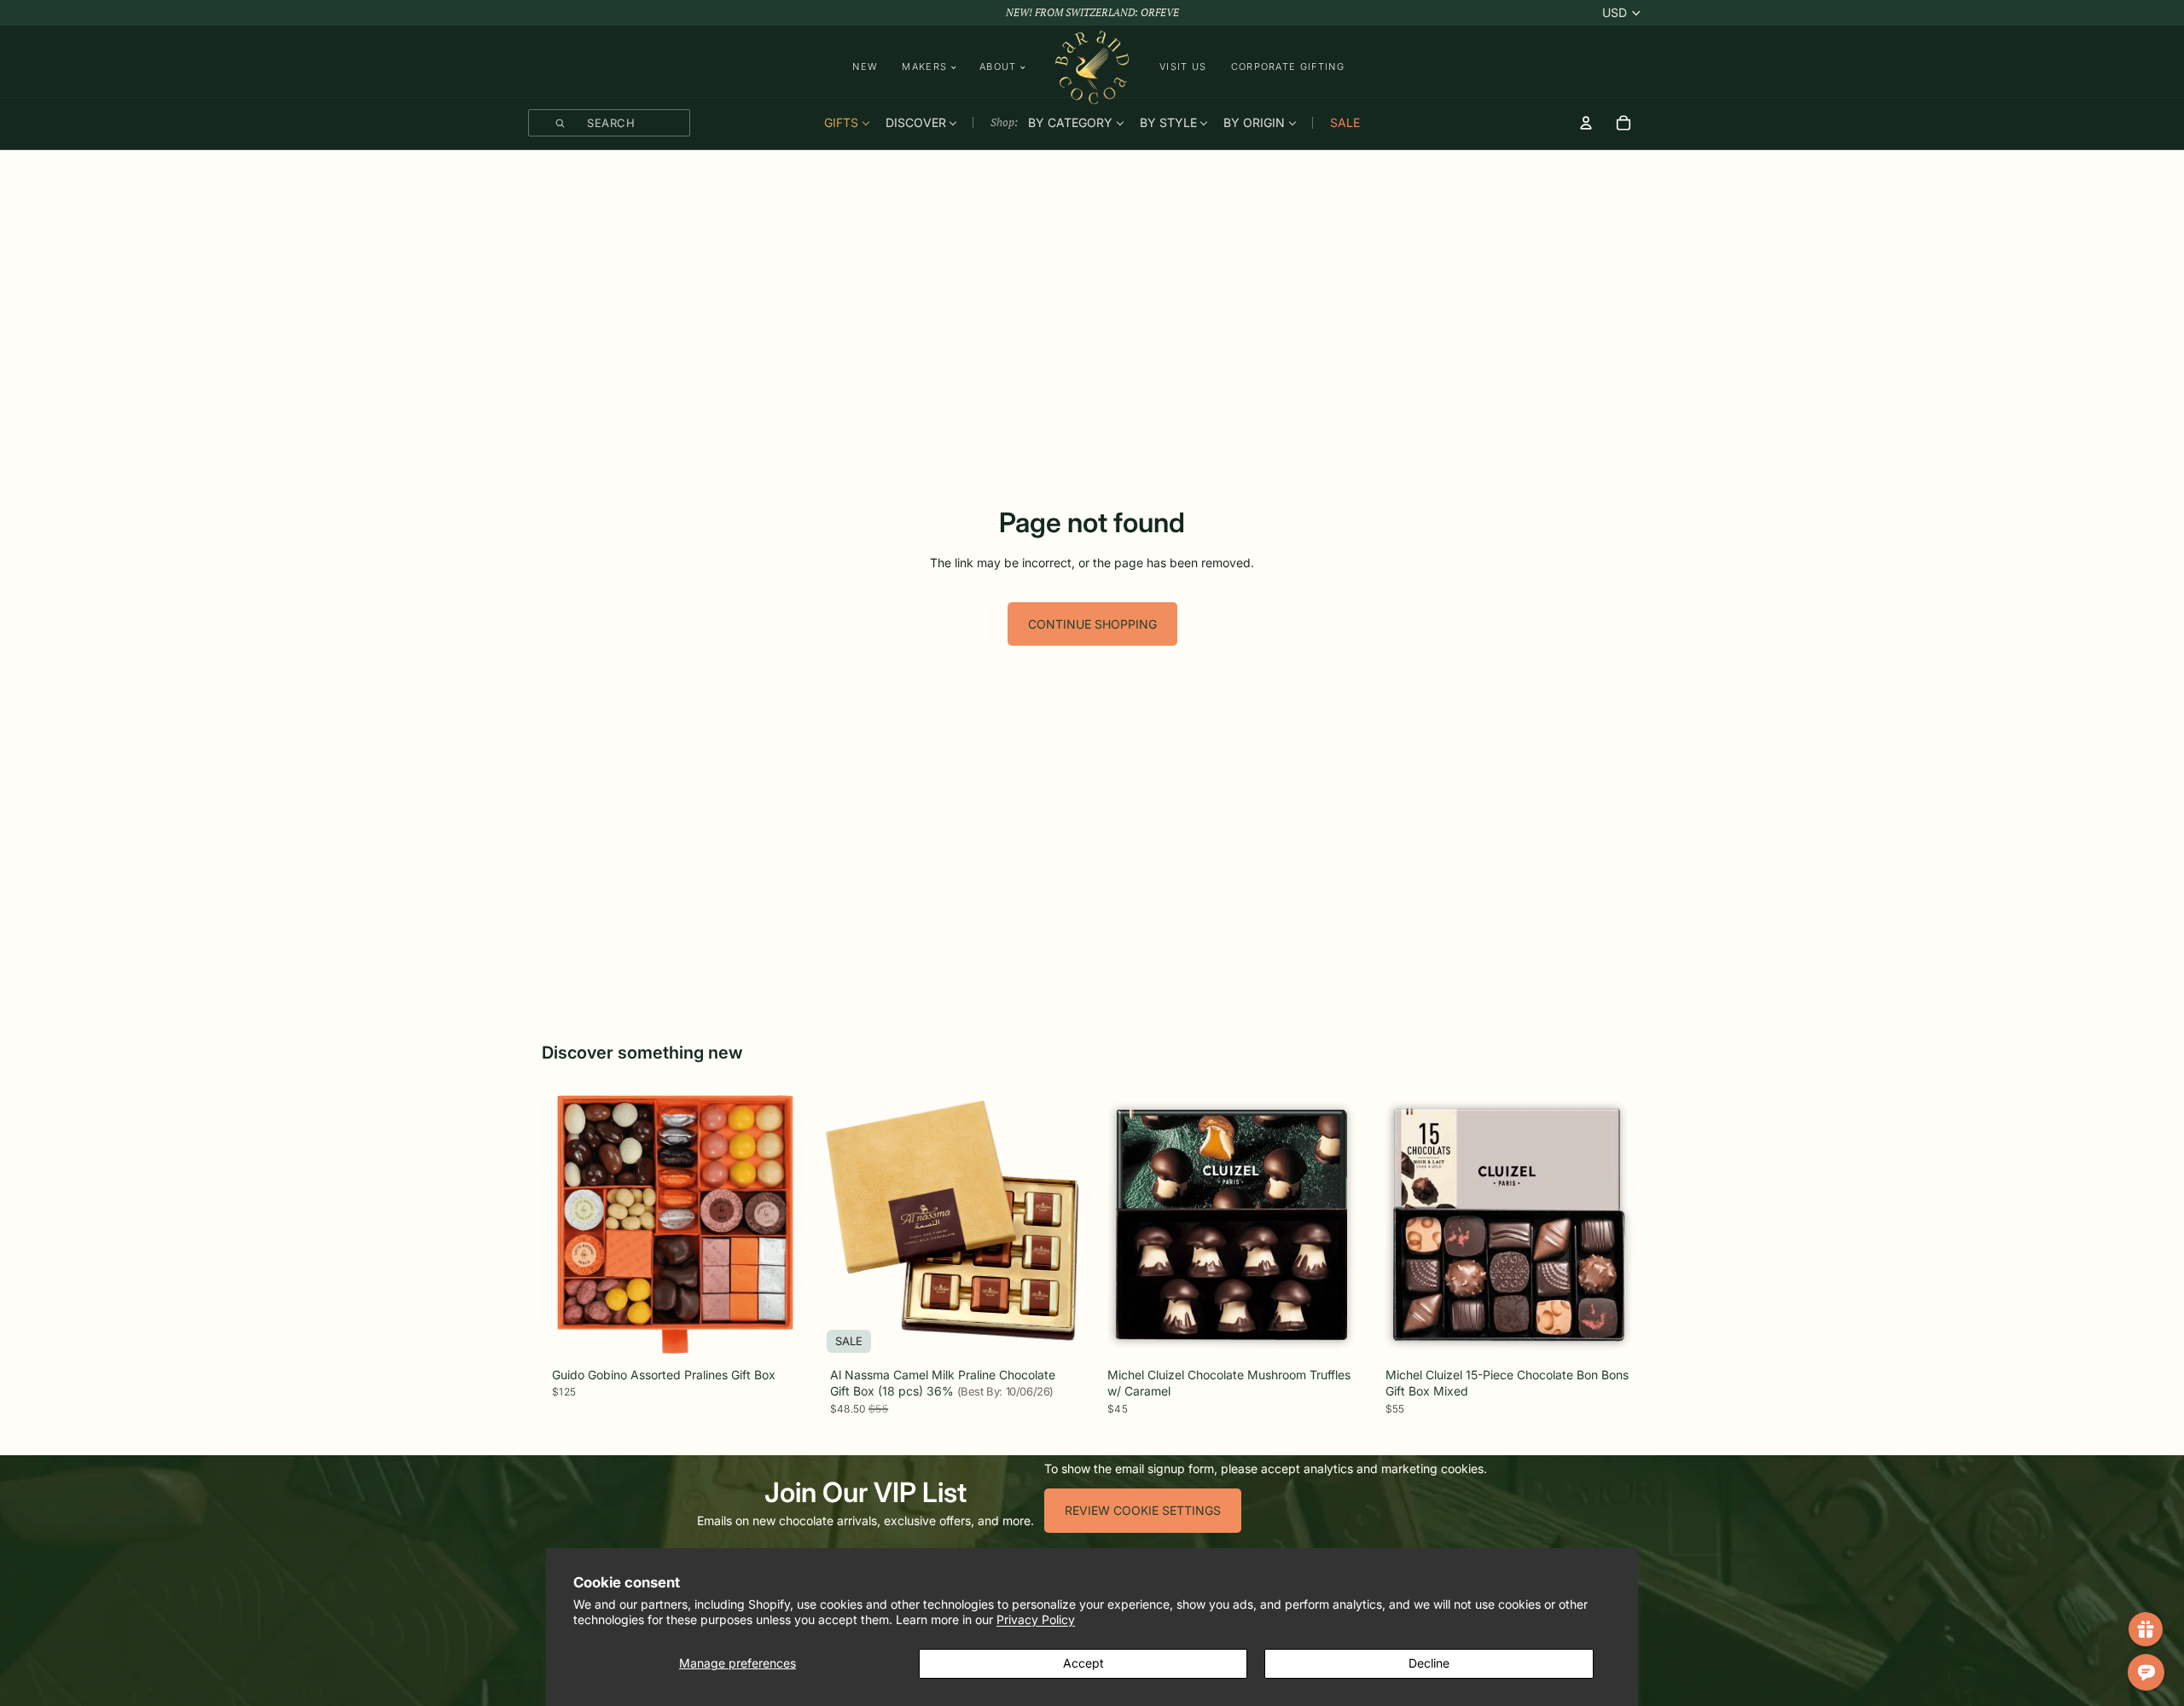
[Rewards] (2146, 1629)
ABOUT (998, 67)
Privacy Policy (1036, 1619)
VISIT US (1183, 67)
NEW (865, 67)
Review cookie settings (1143, 1510)
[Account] (1586, 123)
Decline (1429, 1663)
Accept (1083, 1663)
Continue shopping (1092, 624)
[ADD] (783, 1338)
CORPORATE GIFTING (1288, 67)
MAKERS (924, 67)
